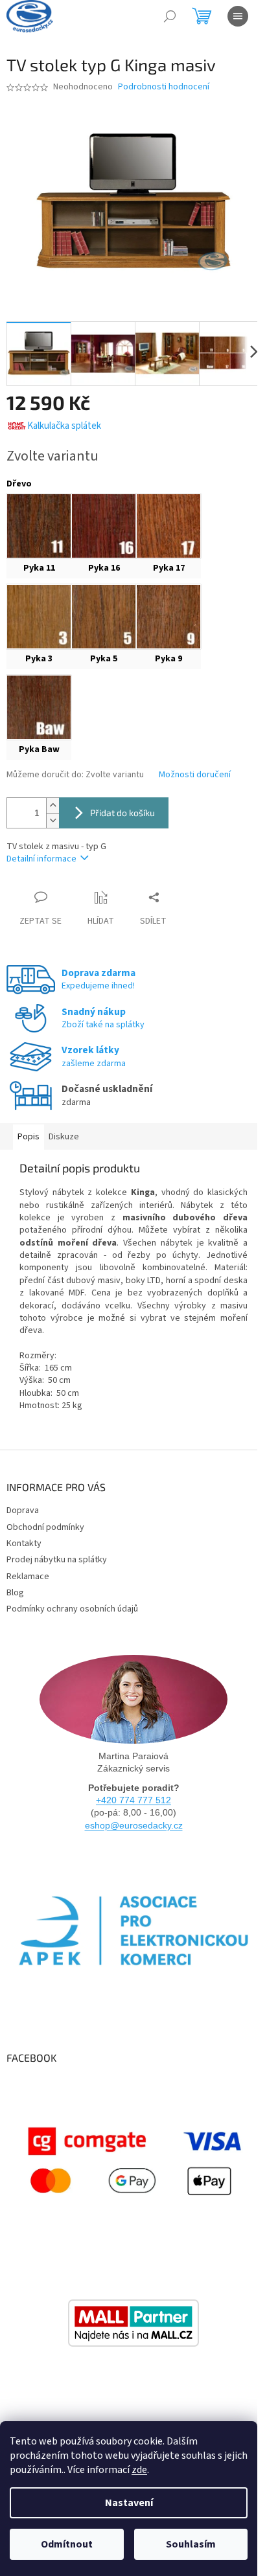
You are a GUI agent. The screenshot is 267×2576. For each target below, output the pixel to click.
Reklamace (28, 1577)
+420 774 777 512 (133, 1800)
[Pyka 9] (168, 617)
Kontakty (24, 1544)
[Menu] (238, 16)
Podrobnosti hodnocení (164, 87)
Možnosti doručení (195, 775)
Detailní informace (41, 859)
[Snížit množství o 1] (52, 820)
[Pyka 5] (104, 617)
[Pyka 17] (168, 526)
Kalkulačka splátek (64, 426)
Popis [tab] (29, 1137)
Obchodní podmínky (45, 1527)
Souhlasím (191, 2544)
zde (139, 2470)
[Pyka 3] (39, 617)
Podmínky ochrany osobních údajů (72, 1609)
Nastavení (129, 2503)
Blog (15, 1593)
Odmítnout (67, 2544)
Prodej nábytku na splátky (57, 1560)
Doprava (23, 1510)
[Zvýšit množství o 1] (52, 805)
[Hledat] (170, 16)
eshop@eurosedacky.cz (134, 1825)
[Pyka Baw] (39, 707)
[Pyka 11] (39, 526)
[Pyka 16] (104, 526)
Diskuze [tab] (64, 1137)
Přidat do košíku (122, 813)
